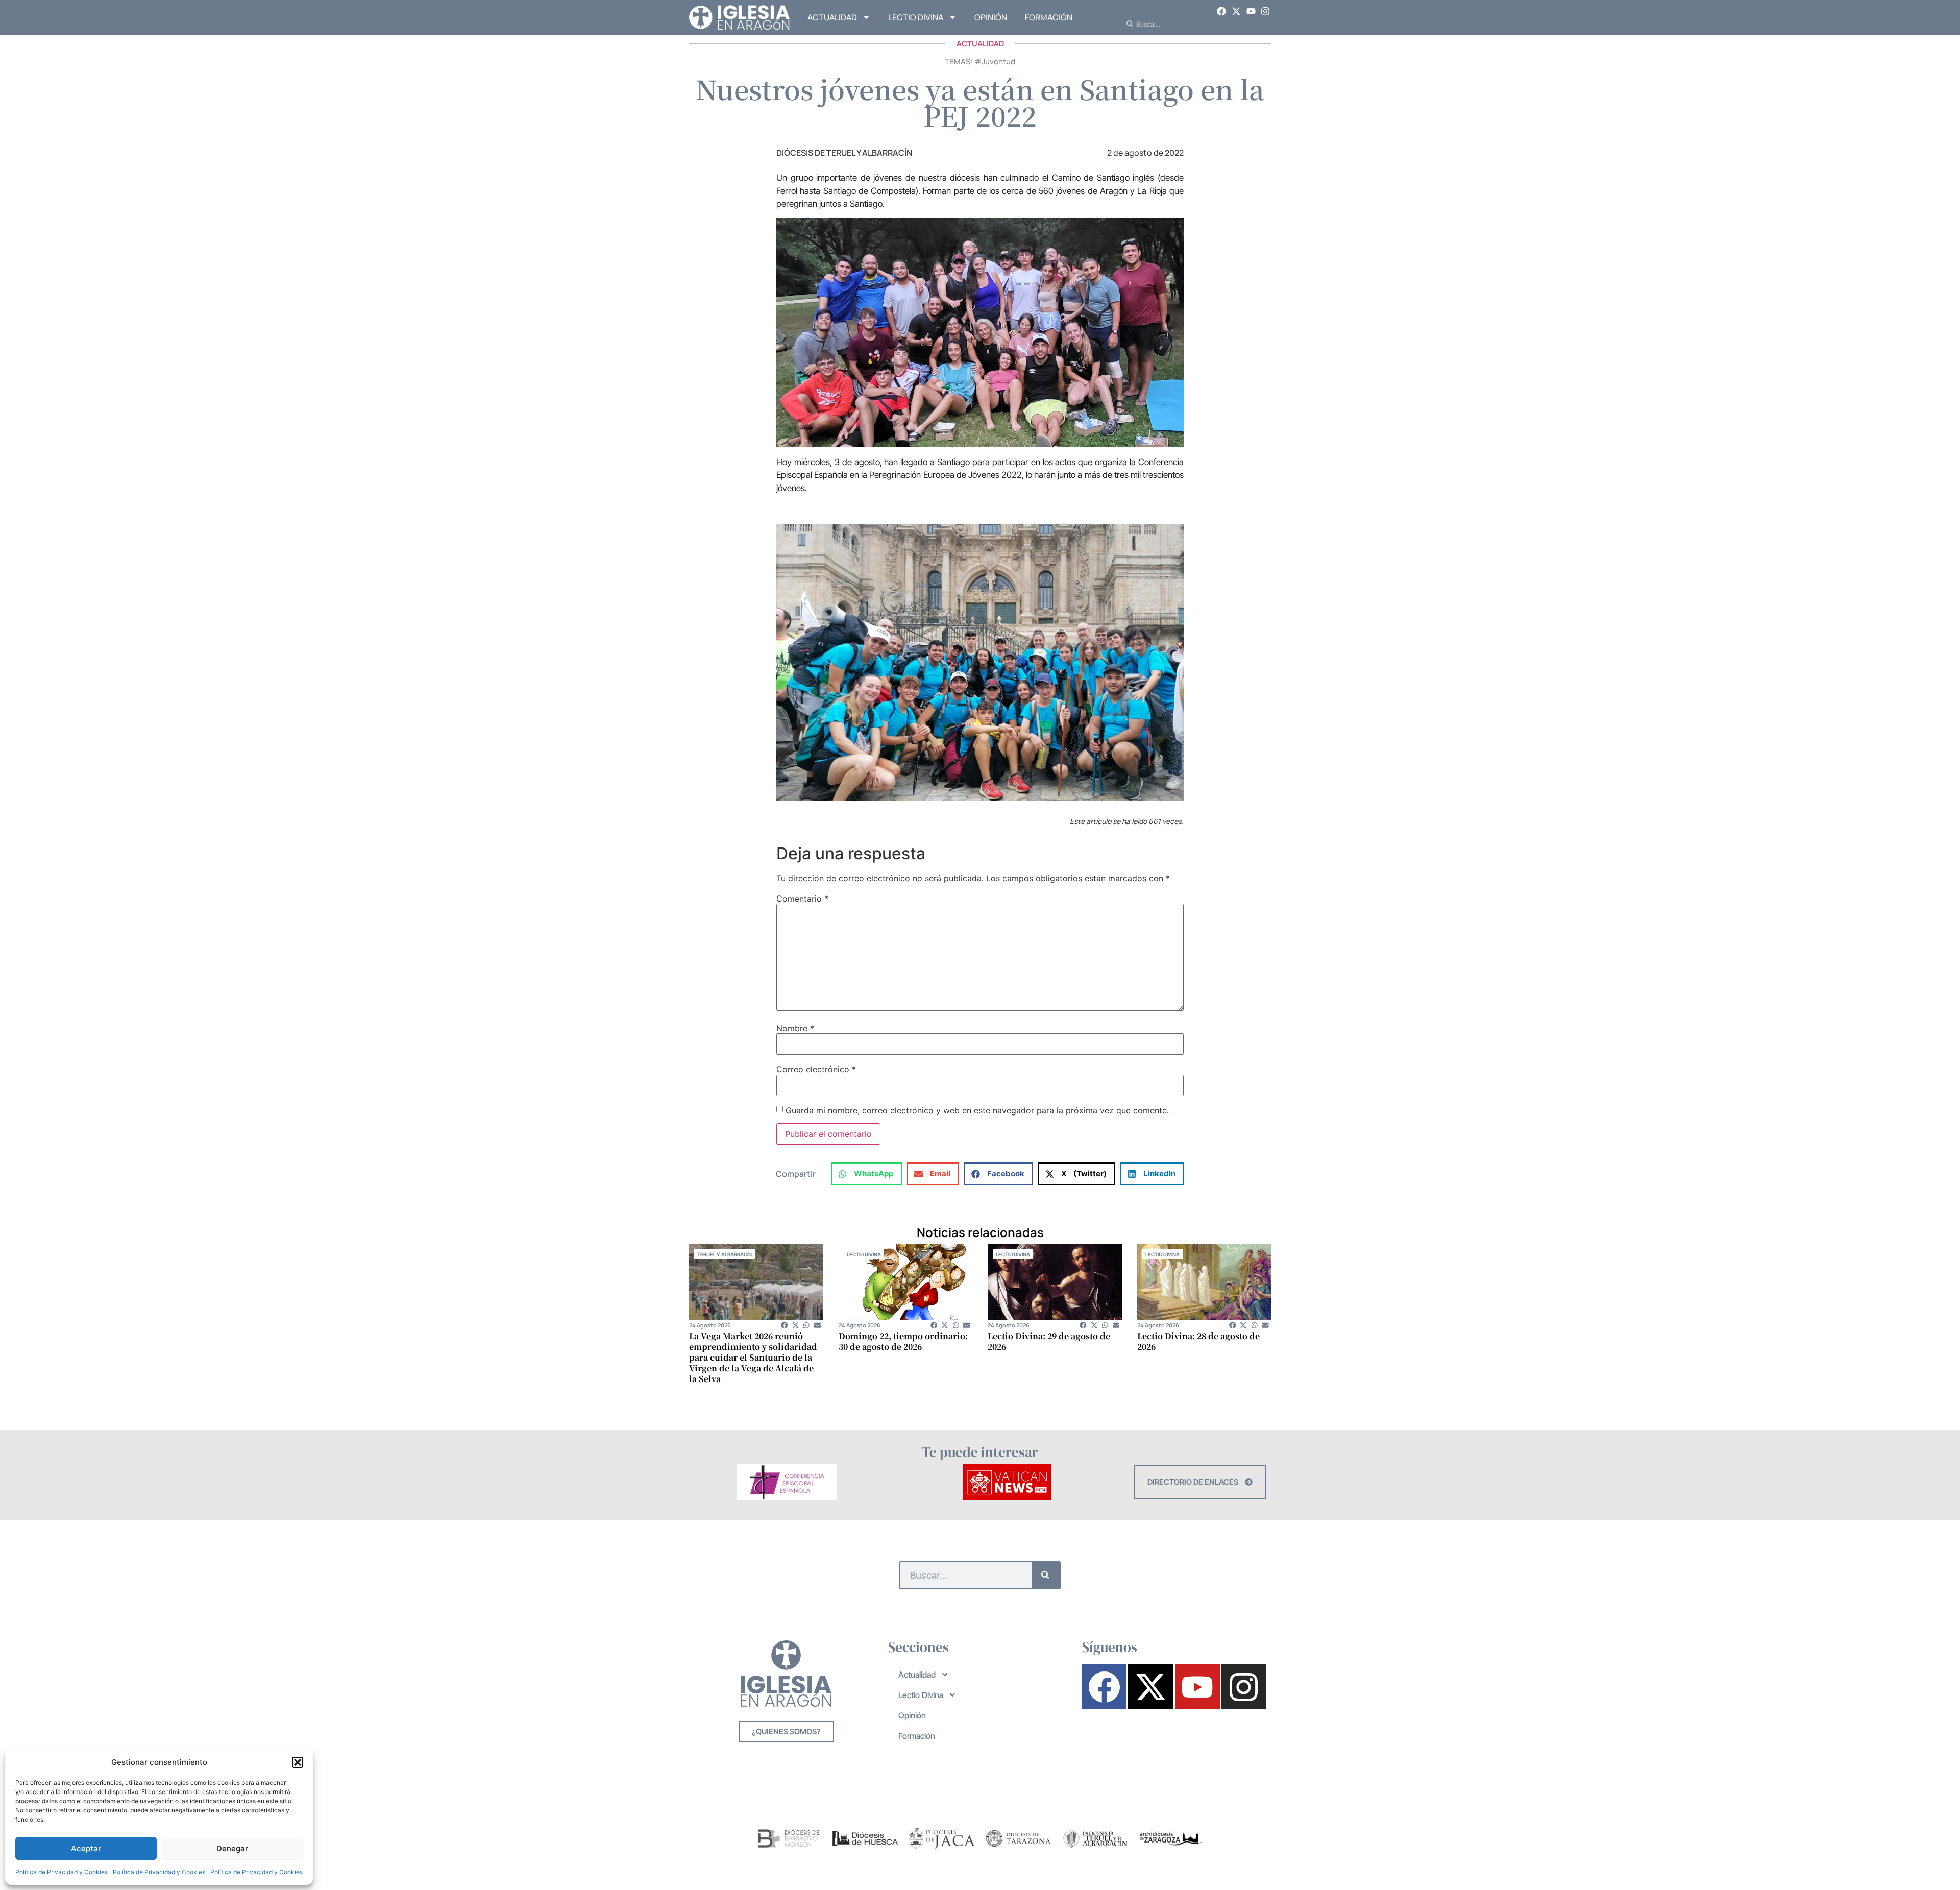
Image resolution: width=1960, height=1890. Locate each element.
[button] (298, 1762)
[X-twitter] (1236, 11)
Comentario (802, 899)
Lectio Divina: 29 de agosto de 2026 (1049, 1341)
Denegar (232, 1848)
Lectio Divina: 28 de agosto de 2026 (1198, 1341)
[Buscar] (1046, 1575)
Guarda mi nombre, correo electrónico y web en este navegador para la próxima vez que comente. (977, 1110)
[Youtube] (1251, 11)
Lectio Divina (916, 17)
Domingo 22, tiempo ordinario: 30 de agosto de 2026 (903, 1341)
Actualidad (832, 17)
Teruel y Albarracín (725, 1254)
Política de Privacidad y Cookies (62, 1872)
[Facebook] (1222, 11)
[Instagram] (1265, 11)
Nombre (795, 1028)
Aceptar (86, 1848)
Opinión (991, 17)
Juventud (998, 62)
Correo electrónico (816, 1069)
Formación (1049, 17)
